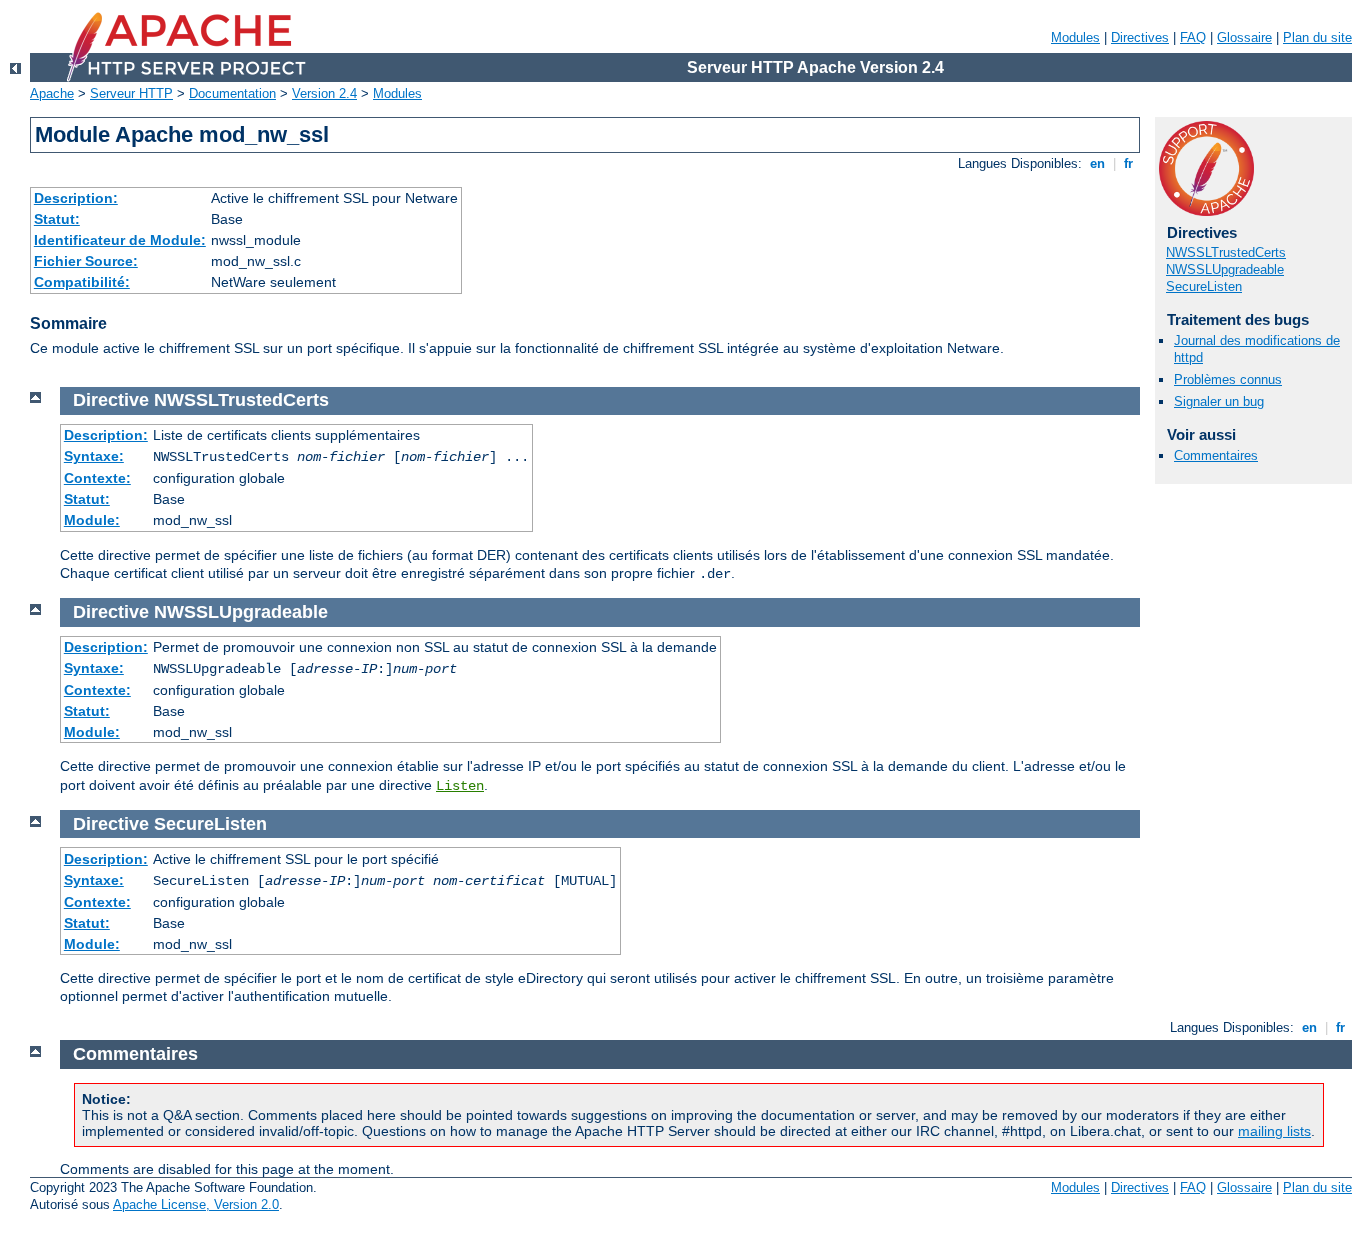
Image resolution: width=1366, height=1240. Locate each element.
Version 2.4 (324, 93)
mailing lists (1274, 1131)
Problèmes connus (1228, 379)
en (1097, 163)
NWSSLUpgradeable (1225, 269)
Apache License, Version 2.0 (196, 1204)
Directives (1140, 37)
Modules (1075, 37)
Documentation (232, 93)
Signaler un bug (1219, 401)
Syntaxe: (94, 456)
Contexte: (97, 478)
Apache (52, 93)
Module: (92, 520)
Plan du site (1317, 37)
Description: (76, 198)
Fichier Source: (86, 261)
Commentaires (1216, 455)
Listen (460, 786)
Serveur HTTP (131, 93)
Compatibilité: (82, 282)
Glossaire (1244, 37)
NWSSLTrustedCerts (1226, 252)
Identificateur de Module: (120, 240)
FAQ (1193, 37)
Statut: (57, 219)
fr (1128, 163)
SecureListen (1204, 286)
